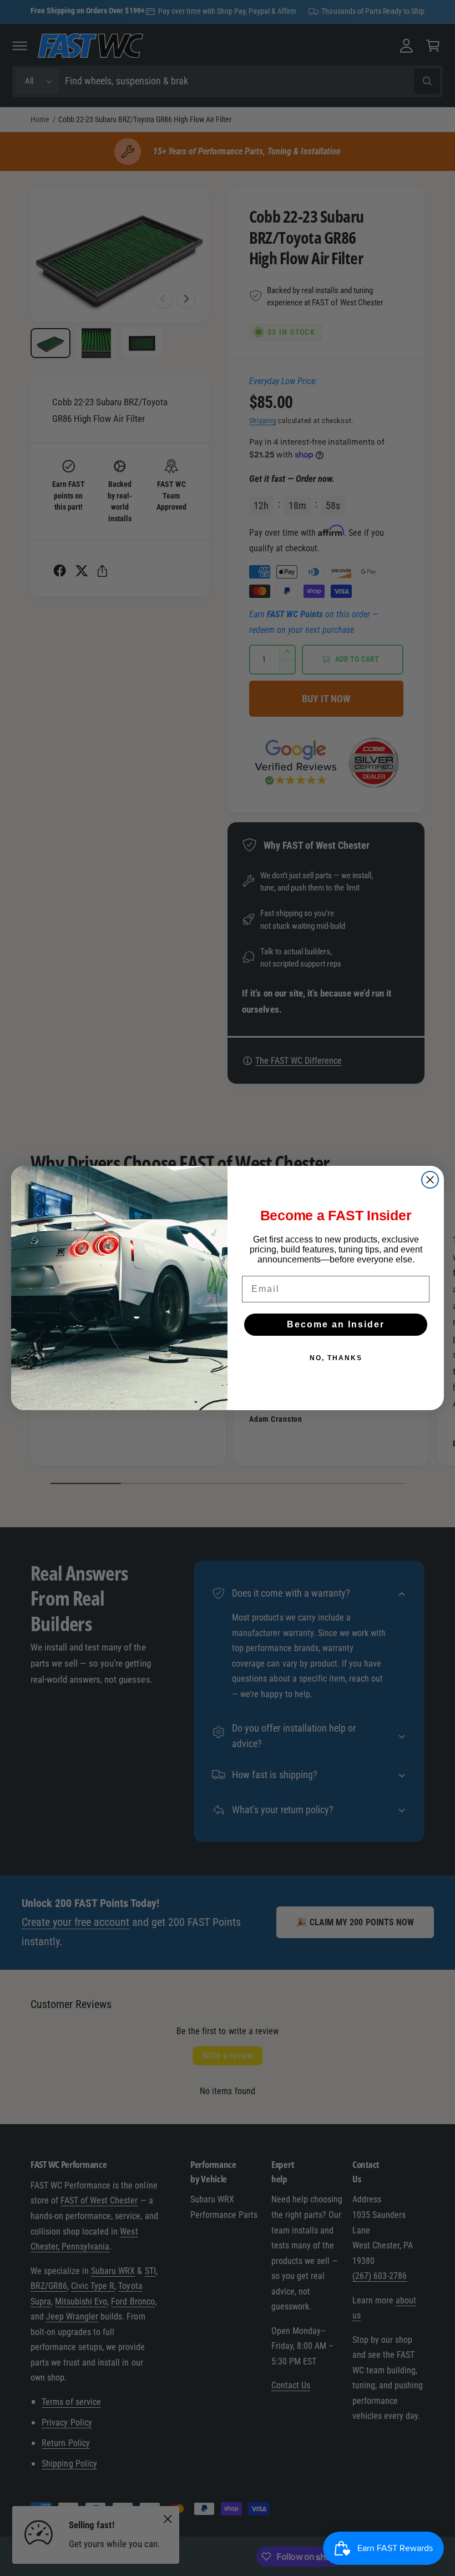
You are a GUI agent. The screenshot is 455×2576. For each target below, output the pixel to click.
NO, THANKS (336, 1358)
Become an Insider (336, 1324)
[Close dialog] (430, 1180)
